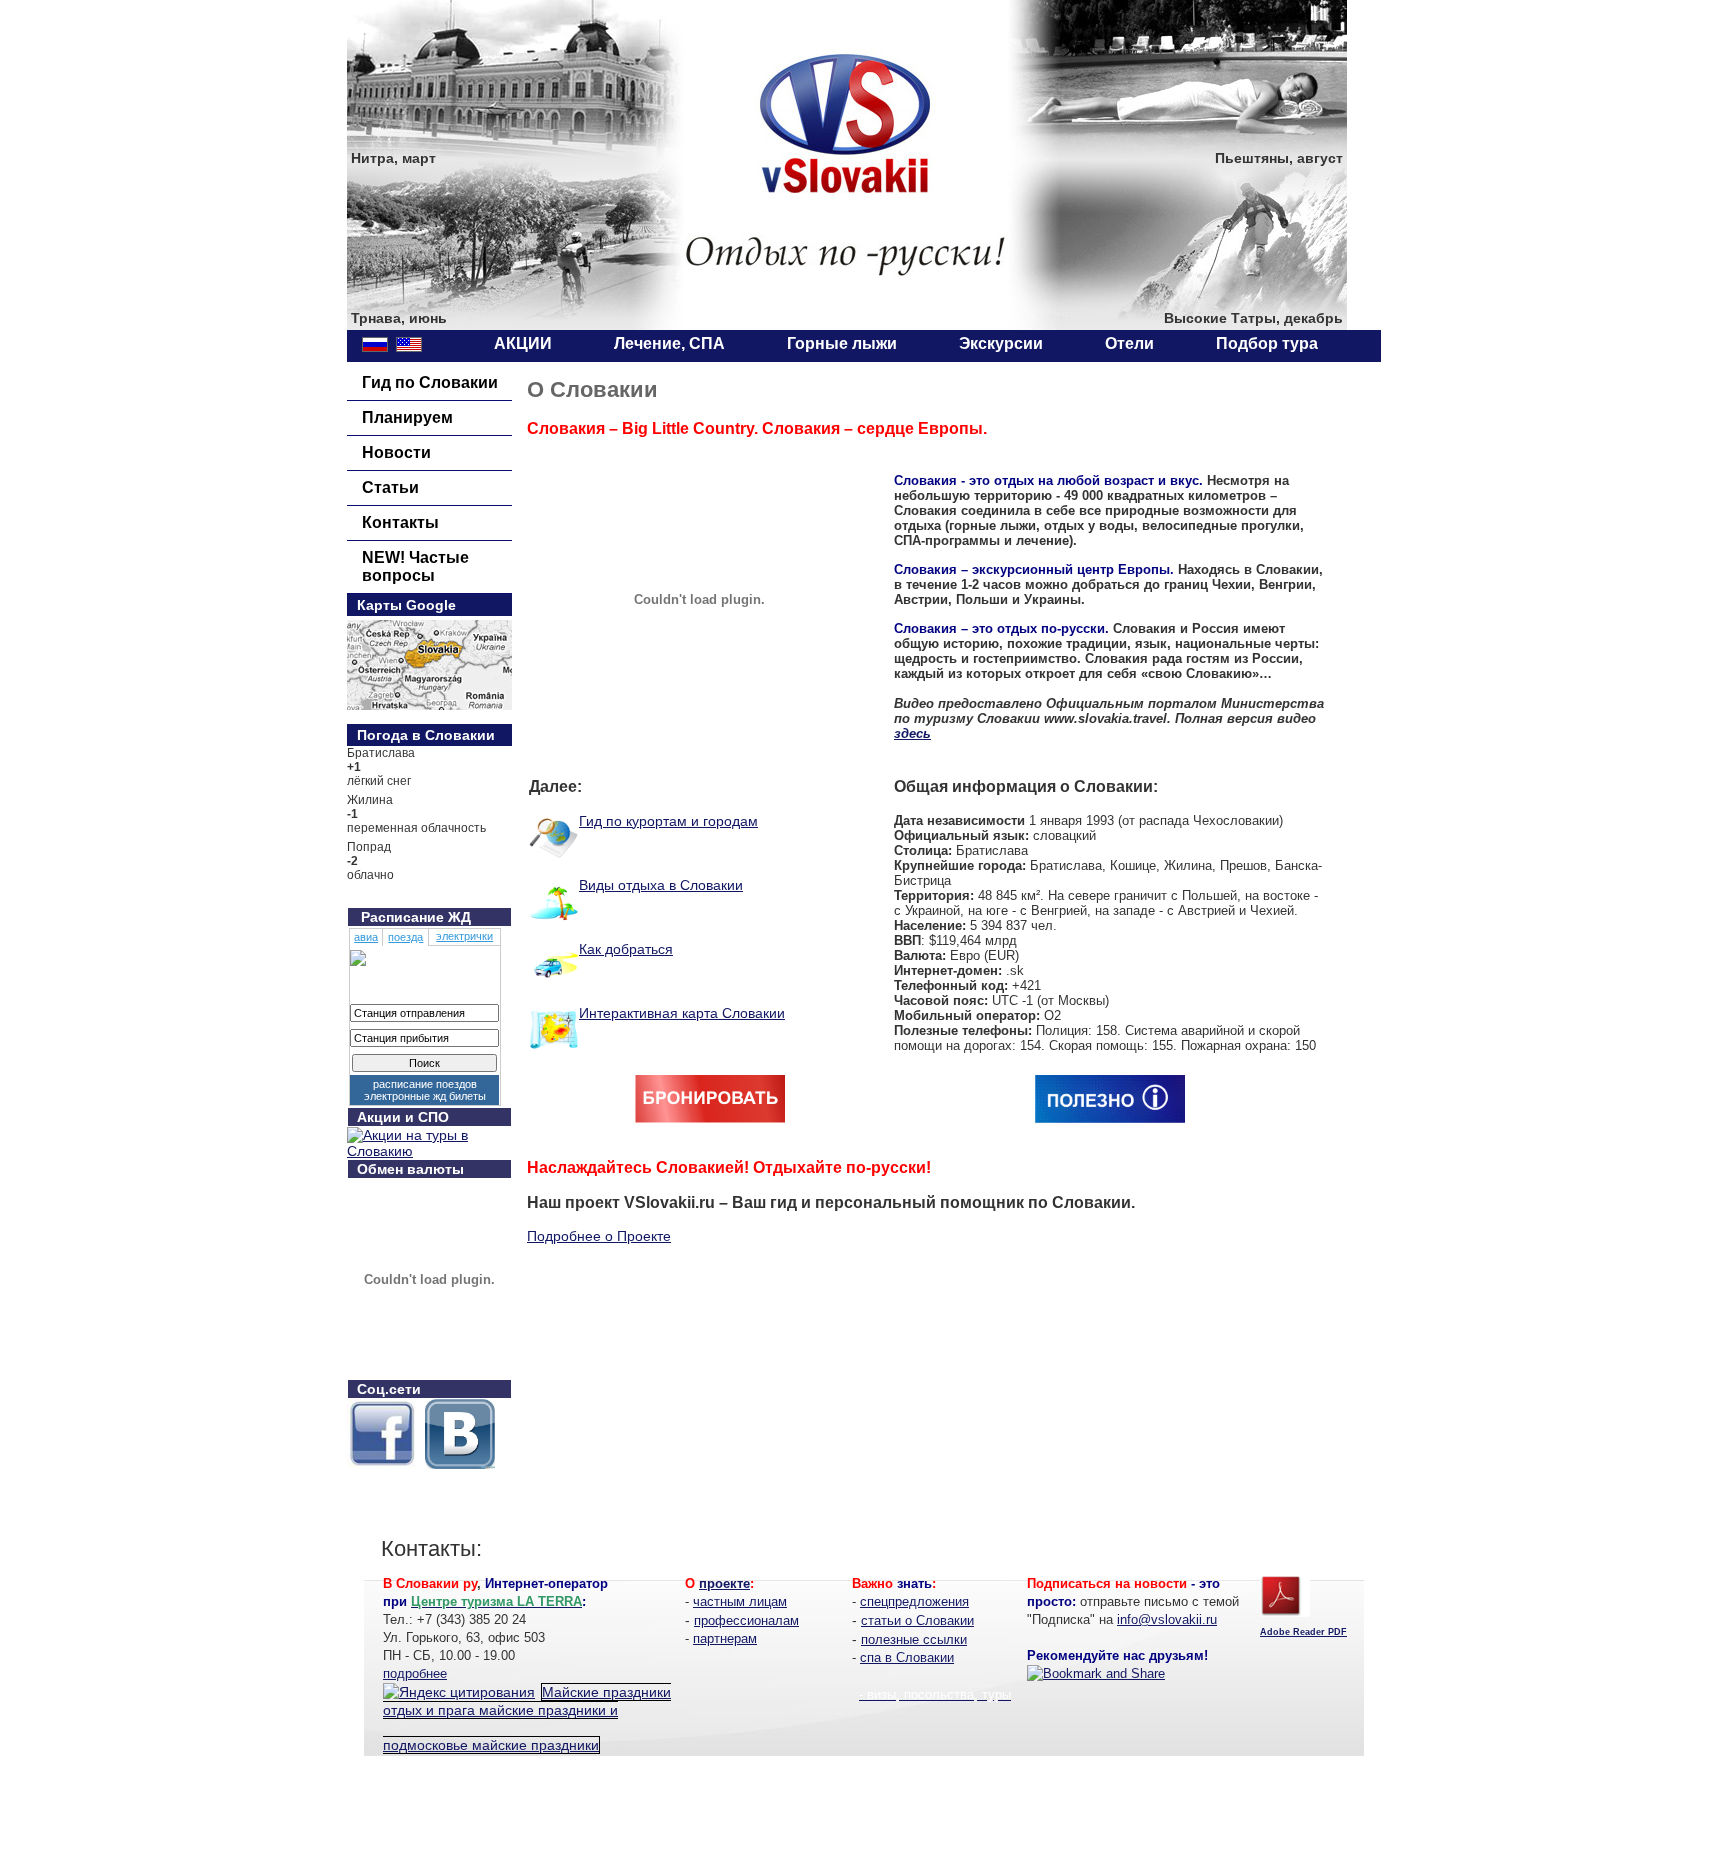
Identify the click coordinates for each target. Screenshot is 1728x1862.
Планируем (407, 417)
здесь (912, 733)
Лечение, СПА (669, 343)
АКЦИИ (523, 343)
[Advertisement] (864, 1817)
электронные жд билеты (425, 1096)
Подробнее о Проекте (599, 1236)
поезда (405, 937)
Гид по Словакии (430, 382)
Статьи (390, 487)
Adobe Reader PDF (1303, 1632)
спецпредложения (914, 1601)
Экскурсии (1001, 343)
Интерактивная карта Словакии (682, 1013)
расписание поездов (425, 1084)
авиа (366, 937)
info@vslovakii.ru (1167, 1619)
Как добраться (626, 949)
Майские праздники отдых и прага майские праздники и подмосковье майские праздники (527, 1718)
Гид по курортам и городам (668, 821)
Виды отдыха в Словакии (661, 885)
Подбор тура (1267, 343)
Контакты (400, 522)
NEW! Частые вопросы (415, 566)
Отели (1129, 343)
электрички (464, 936)
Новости (396, 452)
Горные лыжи (842, 343)
